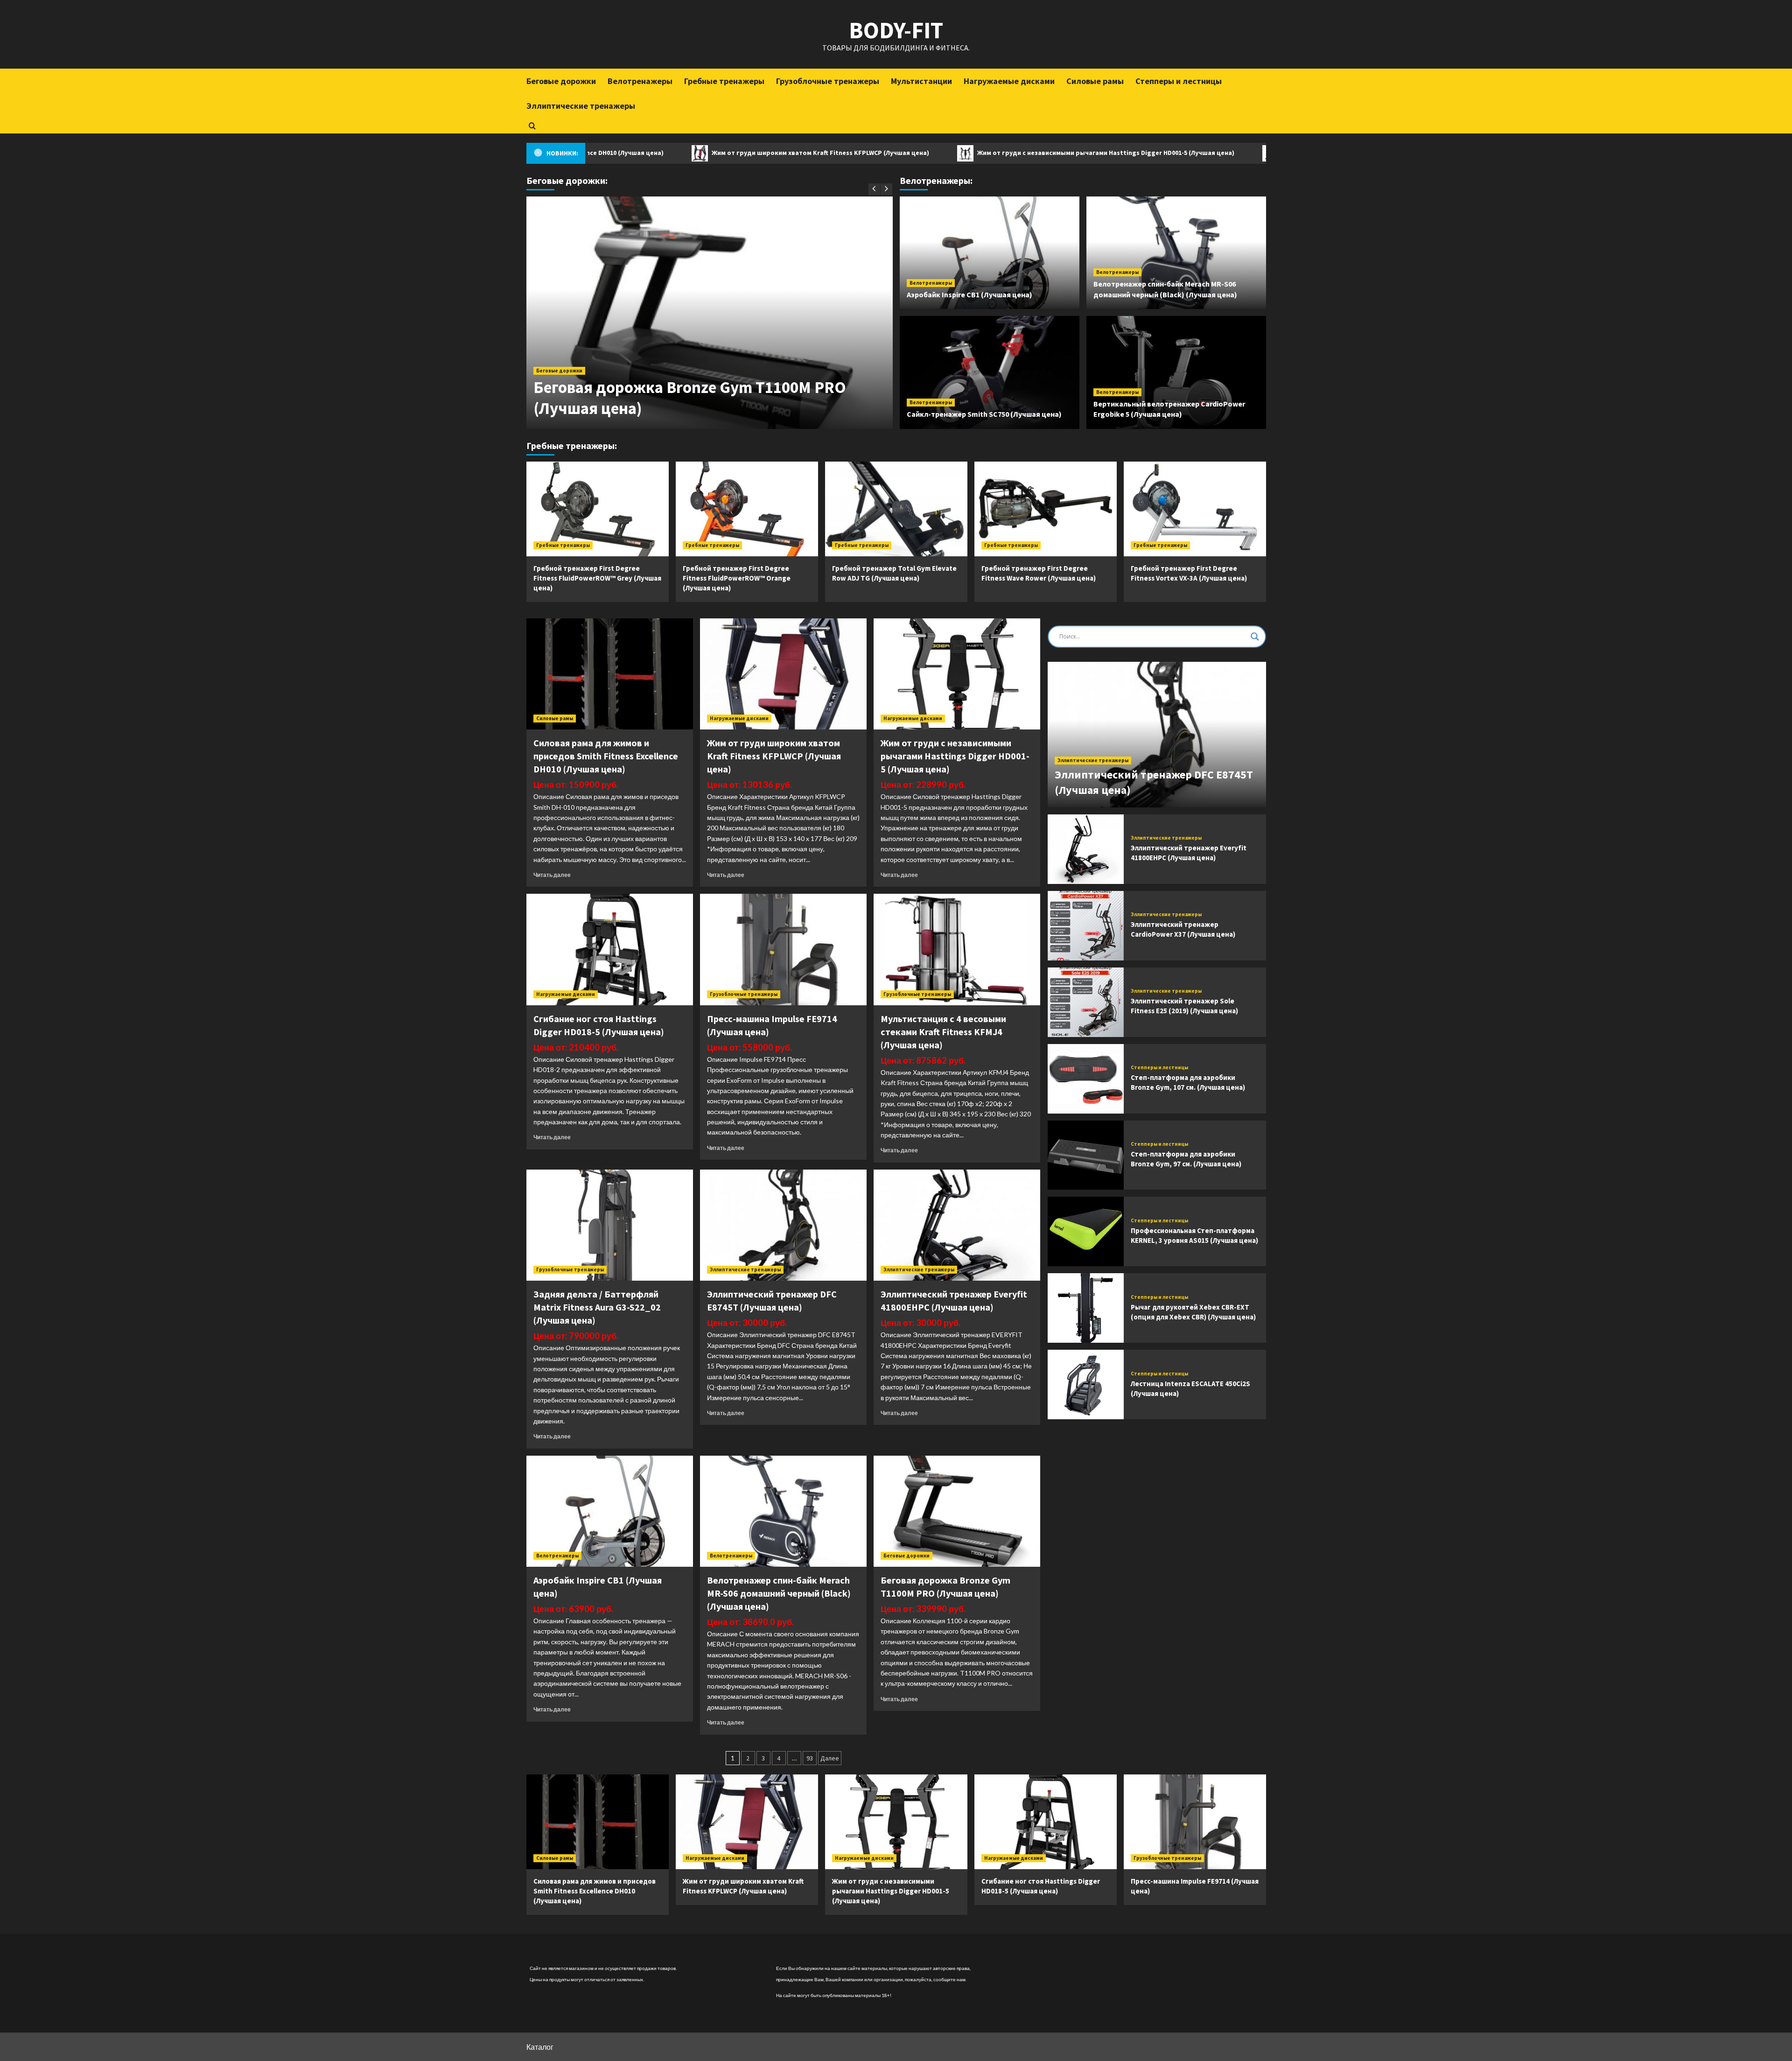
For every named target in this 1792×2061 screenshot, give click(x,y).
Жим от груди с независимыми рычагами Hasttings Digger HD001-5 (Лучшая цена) (966, 153)
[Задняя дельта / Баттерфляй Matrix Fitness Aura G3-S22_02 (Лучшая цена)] (610, 1225)
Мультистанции (921, 81)
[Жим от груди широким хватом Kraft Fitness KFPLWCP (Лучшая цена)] (783, 674)
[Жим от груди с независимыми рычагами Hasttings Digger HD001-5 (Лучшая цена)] (957, 674)
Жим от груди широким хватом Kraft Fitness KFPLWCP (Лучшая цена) (680, 153)
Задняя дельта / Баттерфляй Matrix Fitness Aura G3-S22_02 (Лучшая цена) (597, 1307)
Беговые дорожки (561, 81)
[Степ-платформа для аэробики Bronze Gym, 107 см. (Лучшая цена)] (1086, 1079)
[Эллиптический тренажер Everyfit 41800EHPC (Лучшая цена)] (957, 1225)
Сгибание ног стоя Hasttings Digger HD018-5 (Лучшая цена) (1235, 153)
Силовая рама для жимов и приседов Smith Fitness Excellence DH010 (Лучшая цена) (606, 756)
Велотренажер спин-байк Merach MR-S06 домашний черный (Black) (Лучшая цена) (779, 1593)
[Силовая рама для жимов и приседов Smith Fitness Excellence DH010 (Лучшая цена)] (610, 674)
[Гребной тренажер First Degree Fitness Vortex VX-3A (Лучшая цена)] (1195, 509)
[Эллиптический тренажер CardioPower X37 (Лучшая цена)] (1086, 926)
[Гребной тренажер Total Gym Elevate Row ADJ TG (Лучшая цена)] (896, 509)
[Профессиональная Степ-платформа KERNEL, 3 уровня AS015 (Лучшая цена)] (1086, 1231)
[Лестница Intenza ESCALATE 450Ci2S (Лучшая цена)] (1086, 1385)
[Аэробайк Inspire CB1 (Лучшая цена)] (610, 1511)
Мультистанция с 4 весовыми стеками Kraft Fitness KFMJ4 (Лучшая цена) (943, 1032)
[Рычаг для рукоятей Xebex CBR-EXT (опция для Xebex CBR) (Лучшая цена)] (1086, 1308)
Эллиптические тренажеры (581, 106)
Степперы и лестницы (1179, 81)
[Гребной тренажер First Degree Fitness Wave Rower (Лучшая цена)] (1046, 509)
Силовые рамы (1095, 81)
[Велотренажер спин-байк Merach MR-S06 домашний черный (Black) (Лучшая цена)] (783, 1511)
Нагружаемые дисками (1009, 81)
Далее (830, 1758)
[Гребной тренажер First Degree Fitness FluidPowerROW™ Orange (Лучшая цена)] (747, 509)
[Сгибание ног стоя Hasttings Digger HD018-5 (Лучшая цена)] (610, 949)
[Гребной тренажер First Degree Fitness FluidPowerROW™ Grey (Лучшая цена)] (598, 509)
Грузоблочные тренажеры (828, 81)
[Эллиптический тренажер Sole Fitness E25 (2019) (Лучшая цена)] (1086, 1002)
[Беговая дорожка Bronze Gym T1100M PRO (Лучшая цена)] (957, 1511)
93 (810, 1758)
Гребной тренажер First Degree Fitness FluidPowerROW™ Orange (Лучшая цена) (737, 578)
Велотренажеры (640, 81)
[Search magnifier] (1255, 637)
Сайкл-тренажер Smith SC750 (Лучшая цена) (984, 414)
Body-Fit (896, 30)
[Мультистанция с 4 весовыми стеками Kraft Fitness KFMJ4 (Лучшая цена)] (957, 949)
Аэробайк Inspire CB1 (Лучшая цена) (969, 294)
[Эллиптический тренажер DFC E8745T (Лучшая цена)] (783, 1225)
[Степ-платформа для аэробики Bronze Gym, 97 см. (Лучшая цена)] (1086, 1155)
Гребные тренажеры (724, 81)
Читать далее (552, 875)
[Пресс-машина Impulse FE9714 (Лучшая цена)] (783, 949)
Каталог (540, 2047)
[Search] (532, 126)
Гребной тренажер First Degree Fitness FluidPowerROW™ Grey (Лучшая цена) (597, 578)
